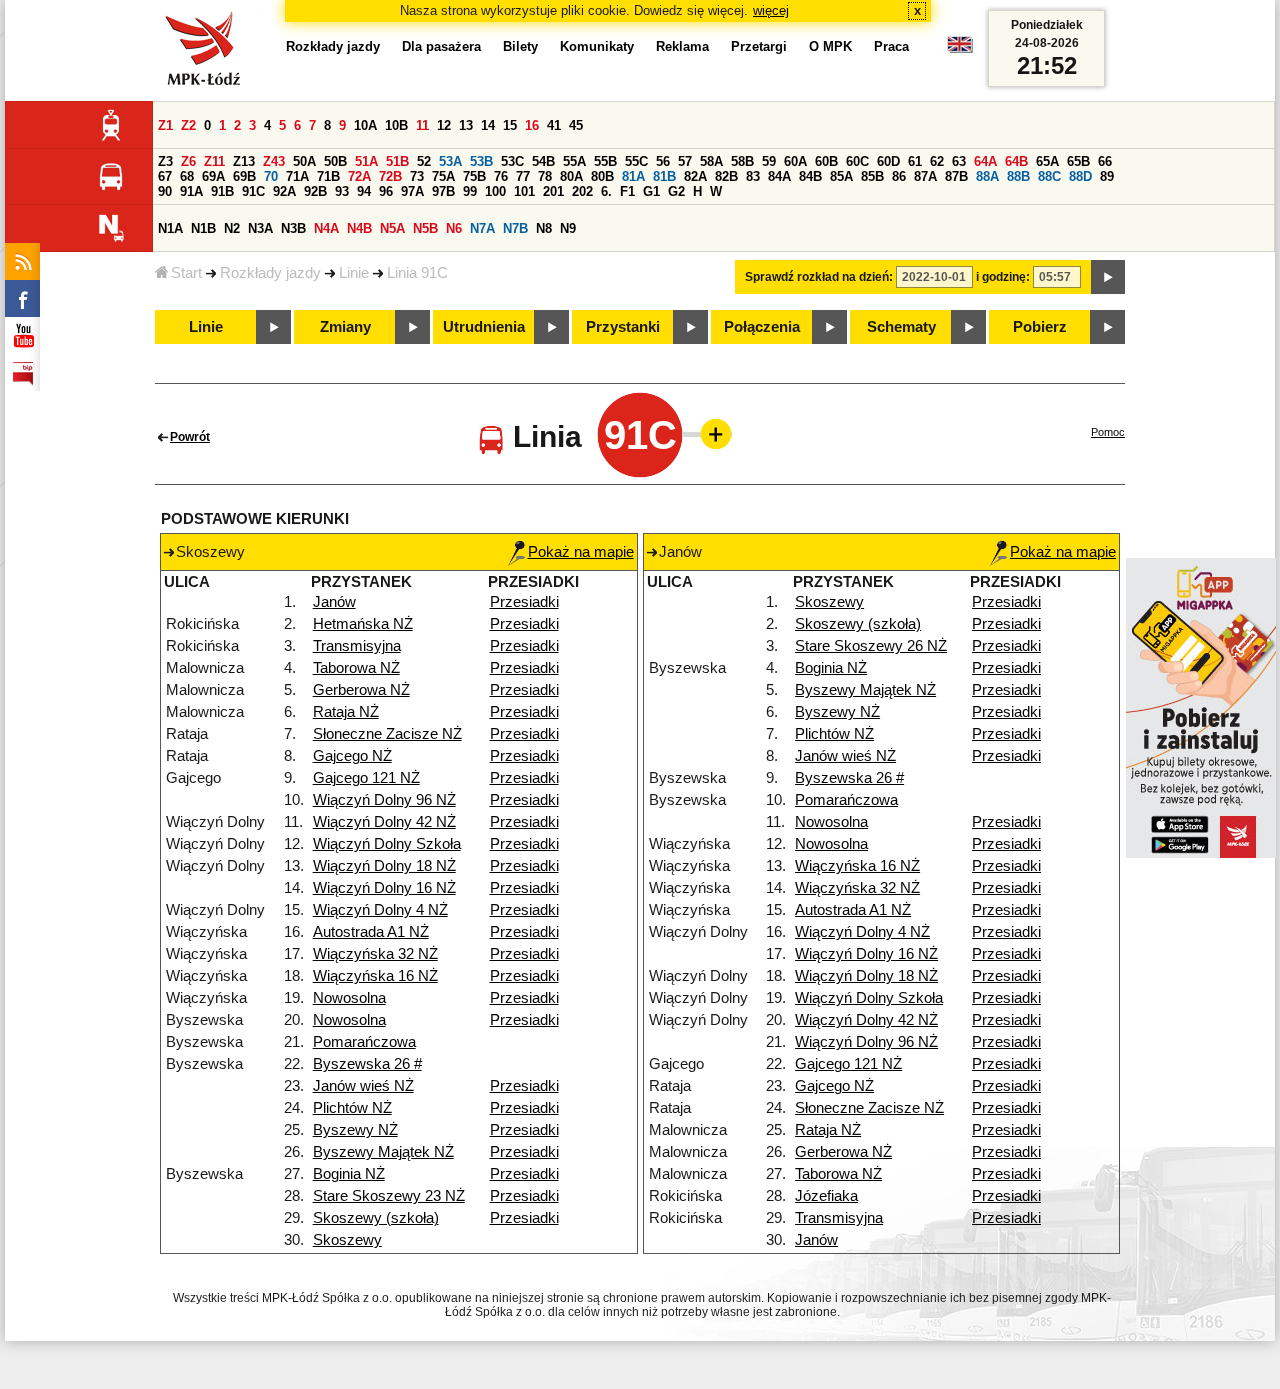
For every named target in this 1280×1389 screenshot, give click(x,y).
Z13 (244, 161)
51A (366, 161)
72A (359, 176)
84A (779, 176)
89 (1107, 176)
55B (605, 161)
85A (841, 176)
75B (474, 176)
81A (633, 176)
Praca (891, 46)
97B (443, 191)
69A (213, 176)
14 (488, 125)
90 (165, 191)
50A (304, 161)
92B (315, 191)
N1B (203, 228)
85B (872, 176)
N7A (482, 228)
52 (424, 161)
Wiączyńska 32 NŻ (375, 954)
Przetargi (759, 46)
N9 (568, 228)
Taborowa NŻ (356, 668)
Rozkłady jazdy (270, 273)
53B (481, 161)
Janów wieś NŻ (363, 1086)
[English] (960, 49)
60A (795, 161)
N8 (544, 228)
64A (985, 161)
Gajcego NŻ (352, 756)
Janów (334, 602)
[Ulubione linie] (710, 434)
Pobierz (1040, 327)
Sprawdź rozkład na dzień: (819, 277)
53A (450, 161)
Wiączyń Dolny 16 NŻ (384, 888)
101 (524, 191)
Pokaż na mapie (581, 552)
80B (602, 176)
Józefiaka (826, 1196)
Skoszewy (347, 1240)
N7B (515, 228)
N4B (359, 228)
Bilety (520, 46)
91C (253, 191)
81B (664, 176)
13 (466, 125)
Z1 (165, 125)
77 (523, 176)
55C (636, 161)
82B (726, 176)
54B (543, 161)
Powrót (190, 437)
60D (888, 161)
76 (501, 176)
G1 (651, 191)
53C (512, 161)
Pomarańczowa (364, 1042)
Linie (354, 273)
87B (956, 176)
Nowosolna (349, 998)
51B (397, 161)
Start (186, 273)
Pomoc (1108, 432)
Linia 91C (417, 273)
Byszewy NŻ (355, 1130)
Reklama (682, 46)
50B (335, 161)
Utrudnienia (484, 327)
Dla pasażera (441, 46)
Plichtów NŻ (352, 1108)
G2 (676, 191)
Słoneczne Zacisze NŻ (387, 734)
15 (510, 125)
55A (574, 161)
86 (899, 176)
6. (606, 191)
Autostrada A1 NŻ (371, 932)
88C (1049, 176)
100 (495, 191)
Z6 (188, 161)
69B (244, 176)
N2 (232, 228)
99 (470, 191)
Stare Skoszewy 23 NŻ (389, 1196)
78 (545, 176)
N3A (260, 228)
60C (857, 161)
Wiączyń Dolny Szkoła (387, 844)
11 (422, 125)
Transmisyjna (357, 646)
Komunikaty (597, 46)
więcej (771, 10)
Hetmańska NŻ (363, 624)
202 (582, 191)
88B (1018, 176)
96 (386, 191)
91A (191, 191)
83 (753, 176)
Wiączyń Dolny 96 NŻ (384, 800)
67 (165, 176)
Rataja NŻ (346, 712)
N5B (425, 228)
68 (187, 176)
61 (915, 161)
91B (222, 191)
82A (695, 176)
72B (390, 176)
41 (554, 125)
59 (769, 161)
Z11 (214, 161)
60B (826, 161)
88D (1080, 176)
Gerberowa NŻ (361, 690)
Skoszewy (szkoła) (376, 1218)
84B (810, 176)
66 (1105, 161)
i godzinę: (1003, 277)
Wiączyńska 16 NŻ (375, 976)
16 (532, 125)
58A (711, 161)
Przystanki (623, 327)
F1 (627, 191)
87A (925, 176)
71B (328, 176)
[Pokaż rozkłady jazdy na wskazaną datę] (1108, 277)
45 (576, 125)
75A (443, 176)
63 (959, 161)
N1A (170, 228)
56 (663, 161)
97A (412, 191)
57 (685, 161)
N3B (293, 228)
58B (742, 161)
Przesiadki (524, 602)
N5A (392, 228)
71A (297, 176)
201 (553, 191)
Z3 (165, 161)
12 (444, 125)
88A (987, 176)
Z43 (274, 161)
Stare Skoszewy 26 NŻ (871, 646)
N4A (326, 228)
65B (1078, 161)
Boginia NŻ (349, 1174)
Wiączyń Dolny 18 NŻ (384, 866)
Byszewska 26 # (367, 1064)
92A (284, 191)
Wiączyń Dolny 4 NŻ (380, 910)
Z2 (188, 125)
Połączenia (762, 327)
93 (342, 191)
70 (271, 176)
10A (365, 125)
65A (1047, 161)
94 (364, 191)
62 (937, 161)
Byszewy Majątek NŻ (383, 1152)
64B (1016, 161)
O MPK (830, 46)
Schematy (901, 327)
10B (396, 125)
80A (571, 176)
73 (417, 176)
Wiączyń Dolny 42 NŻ (384, 822)
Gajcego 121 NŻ (366, 778)
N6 (454, 228)
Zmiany (345, 327)
